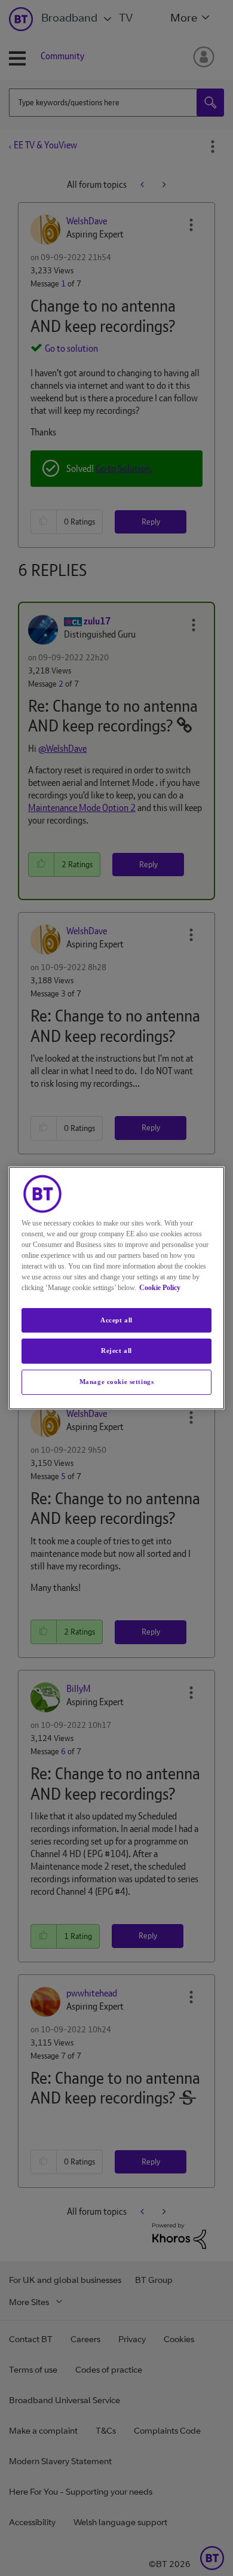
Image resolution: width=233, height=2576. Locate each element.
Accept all (116, 1320)
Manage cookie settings (117, 1382)
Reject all (116, 1351)
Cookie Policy (160, 1288)
